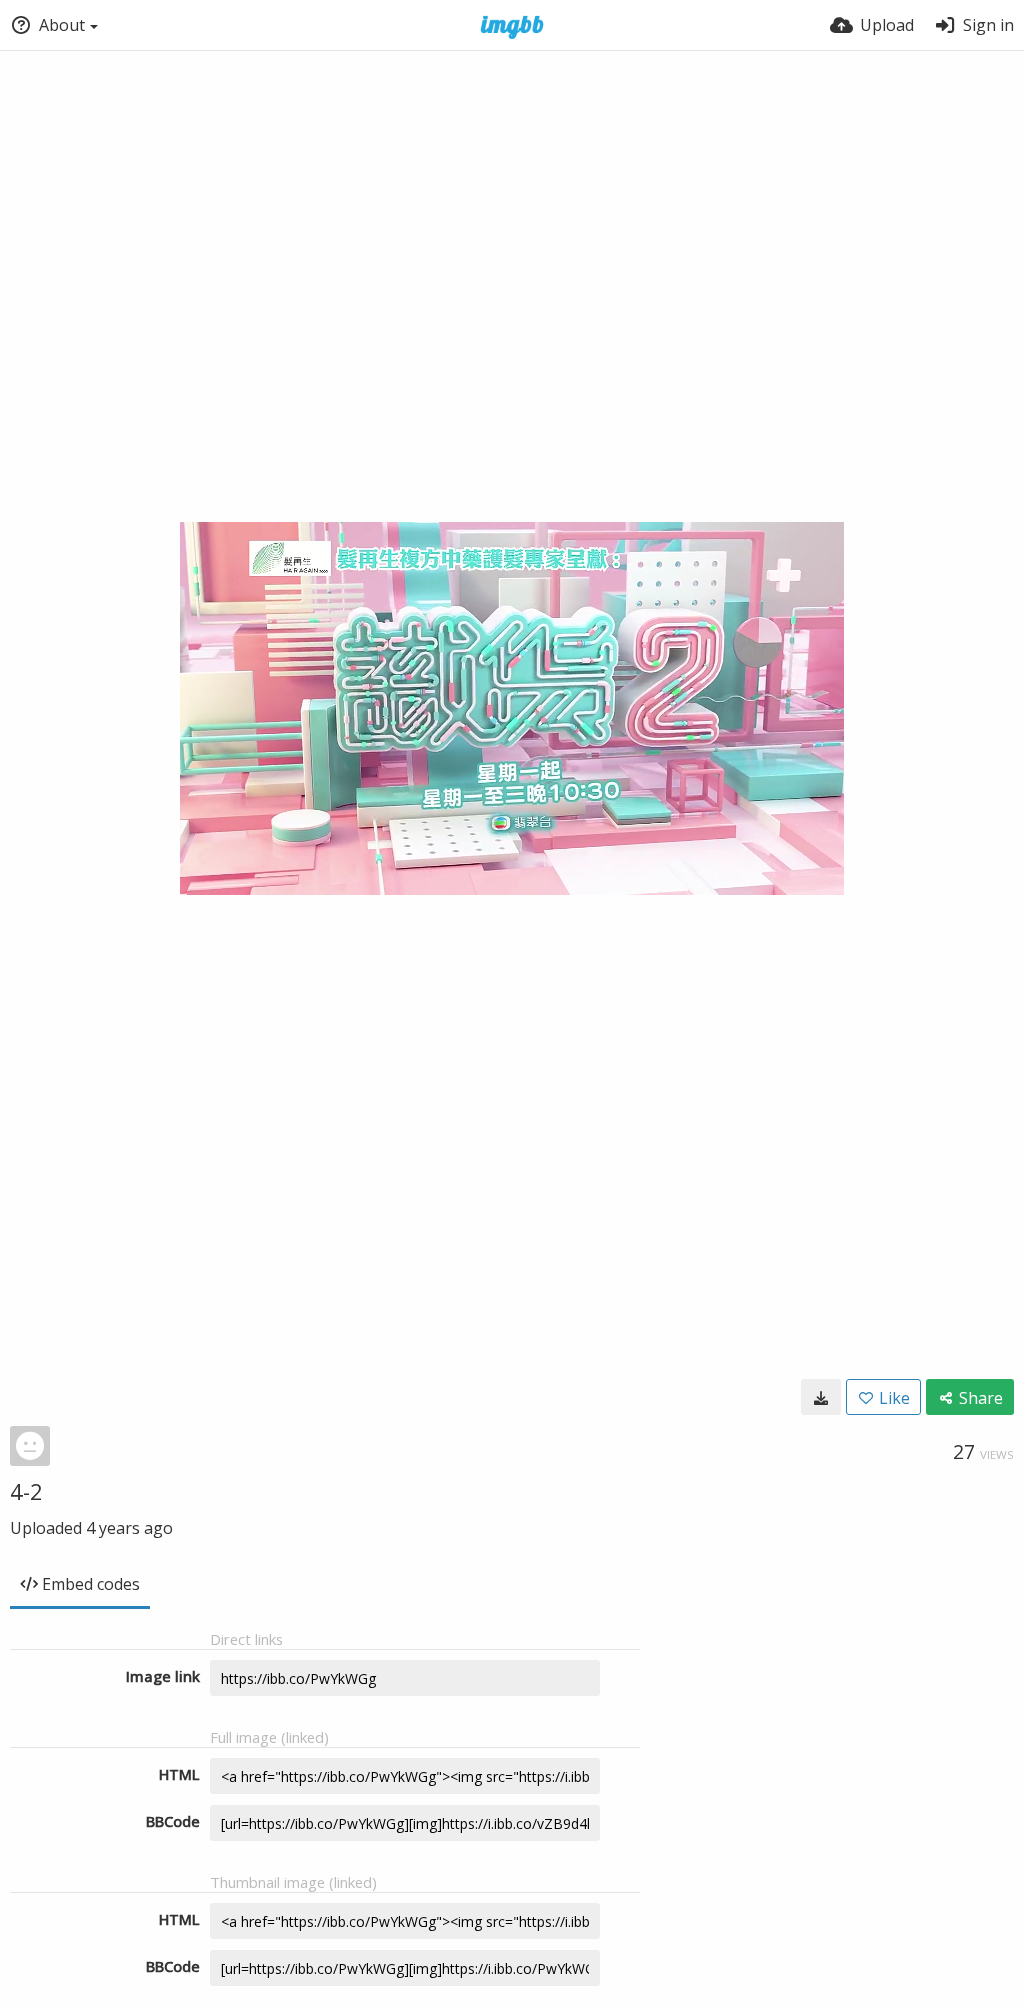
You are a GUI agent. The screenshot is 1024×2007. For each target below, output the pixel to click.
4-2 (26, 1491)
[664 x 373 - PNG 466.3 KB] (821, 1397)
